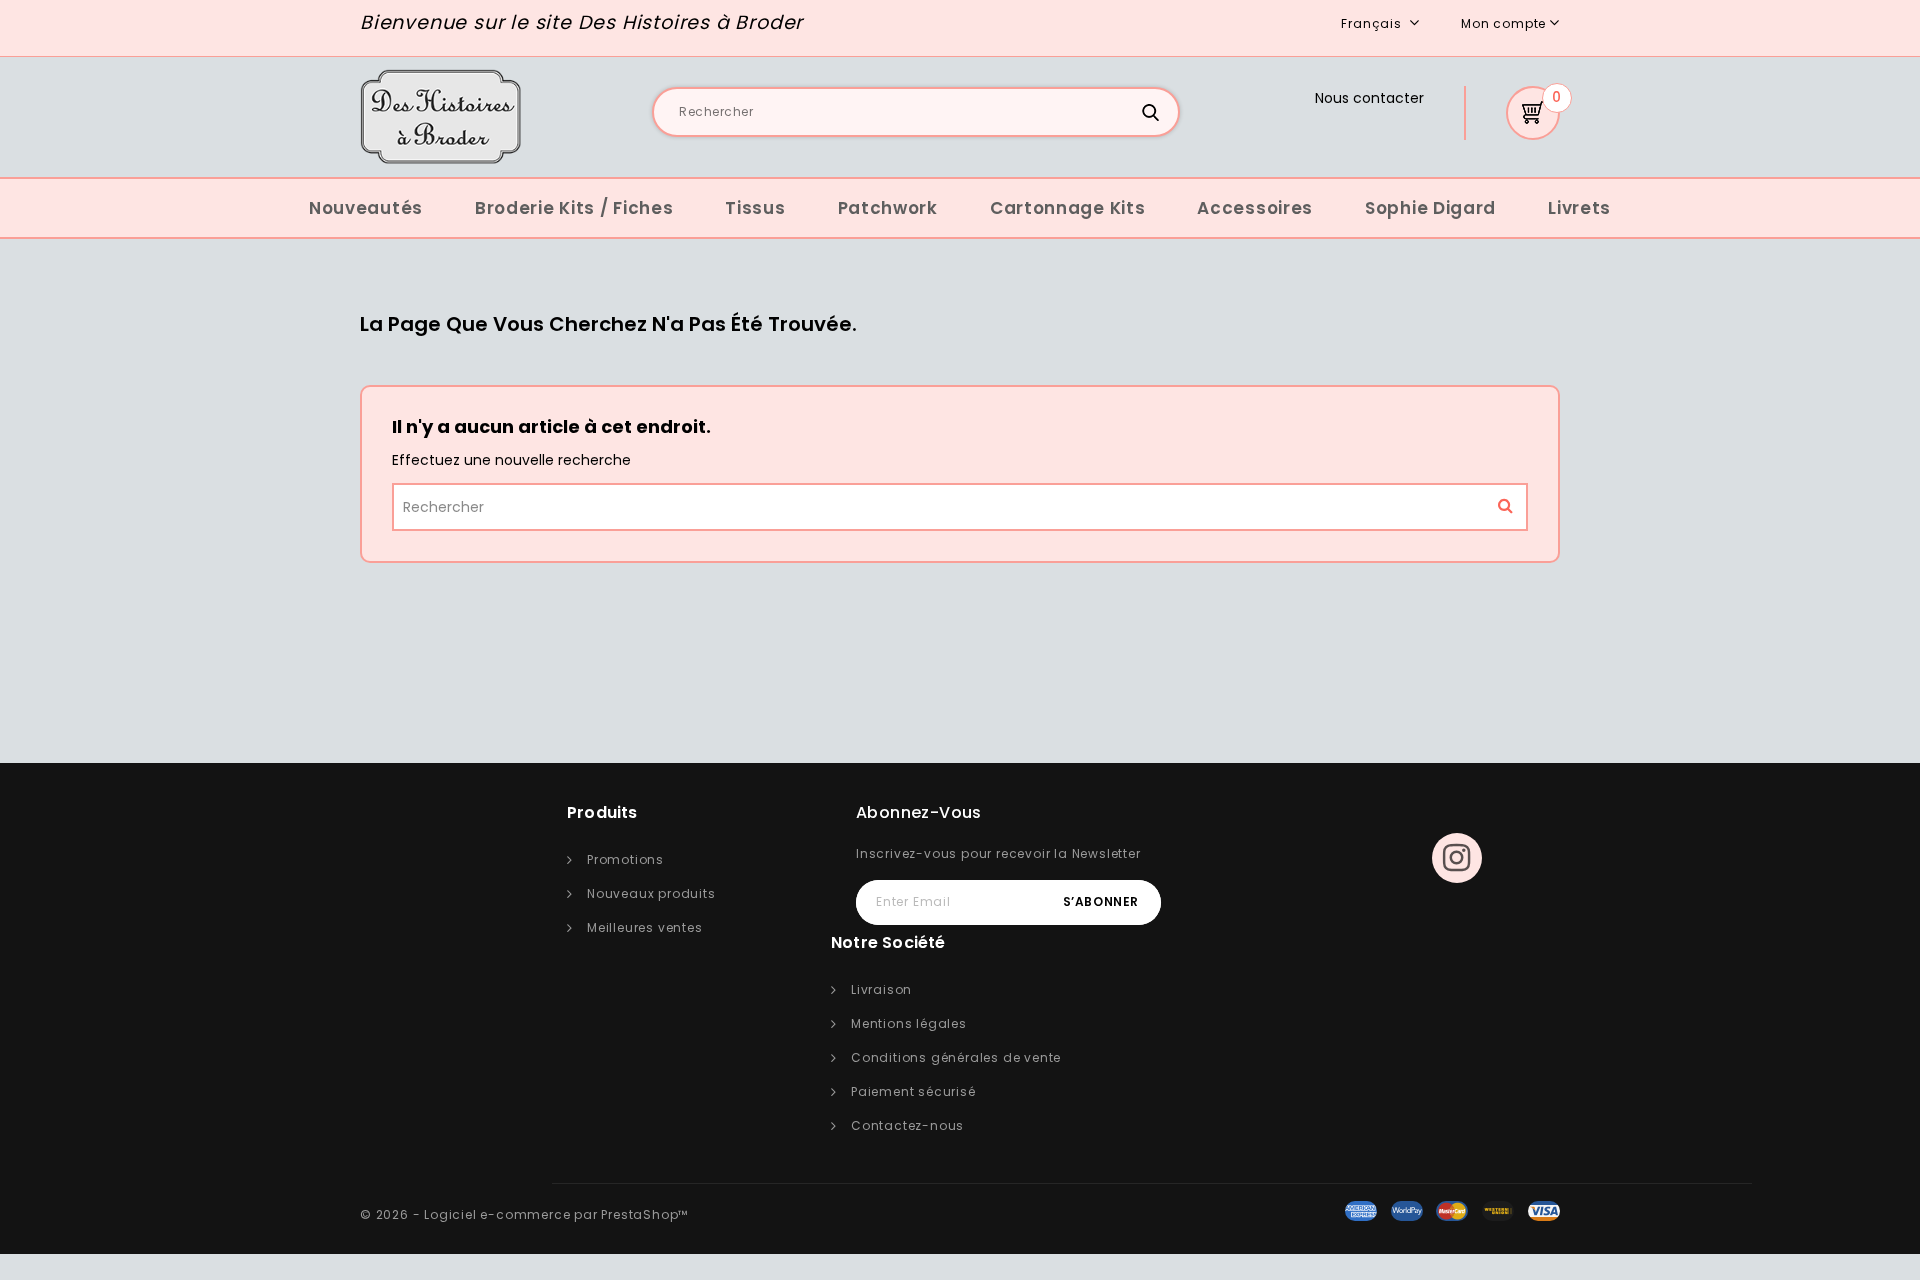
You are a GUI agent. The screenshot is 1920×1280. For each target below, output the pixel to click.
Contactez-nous (907, 1125)
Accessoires (1255, 208)
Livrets (1579, 208)
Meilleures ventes (645, 927)
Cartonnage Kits (1068, 208)
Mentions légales (909, 1023)
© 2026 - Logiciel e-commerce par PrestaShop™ (524, 1214)
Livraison (881, 989)
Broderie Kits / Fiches (574, 208)
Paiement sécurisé (913, 1091)
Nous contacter (1369, 98)
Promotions (625, 859)
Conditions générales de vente (956, 1057)
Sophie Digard (1430, 208)
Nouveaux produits (651, 893)
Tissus (755, 208)
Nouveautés (366, 208)
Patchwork (888, 208)
